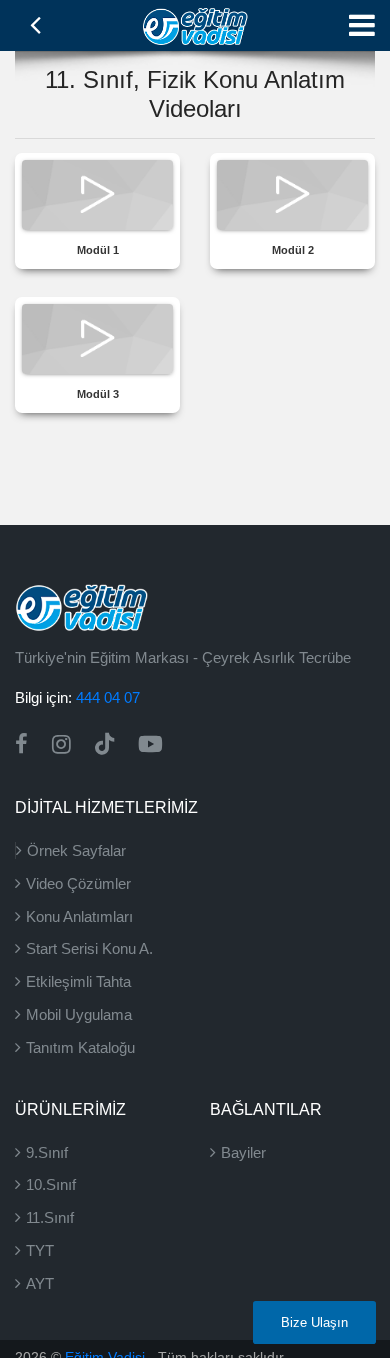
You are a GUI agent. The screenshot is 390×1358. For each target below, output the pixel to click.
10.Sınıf (51, 1184)
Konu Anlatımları (79, 916)
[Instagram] (61, 744)
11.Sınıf (50, 1217)
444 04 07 (108, 697)
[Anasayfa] (195, 24)
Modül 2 (293, 250)
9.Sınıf (47, 1152)
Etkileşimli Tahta (78, 981)
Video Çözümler (78, 883)
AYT (40, 1283)
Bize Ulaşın (314, 1322)
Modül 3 (98, 394)
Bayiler (243, 1152)
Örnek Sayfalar (76, 850)
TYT (40, 1250)
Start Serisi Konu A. (89, 948)
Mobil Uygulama (79, 1014)
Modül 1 (98, 250)
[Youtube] (150, 744)
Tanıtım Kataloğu (80, 1047)
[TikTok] (104, 744)
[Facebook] (21, 744)
